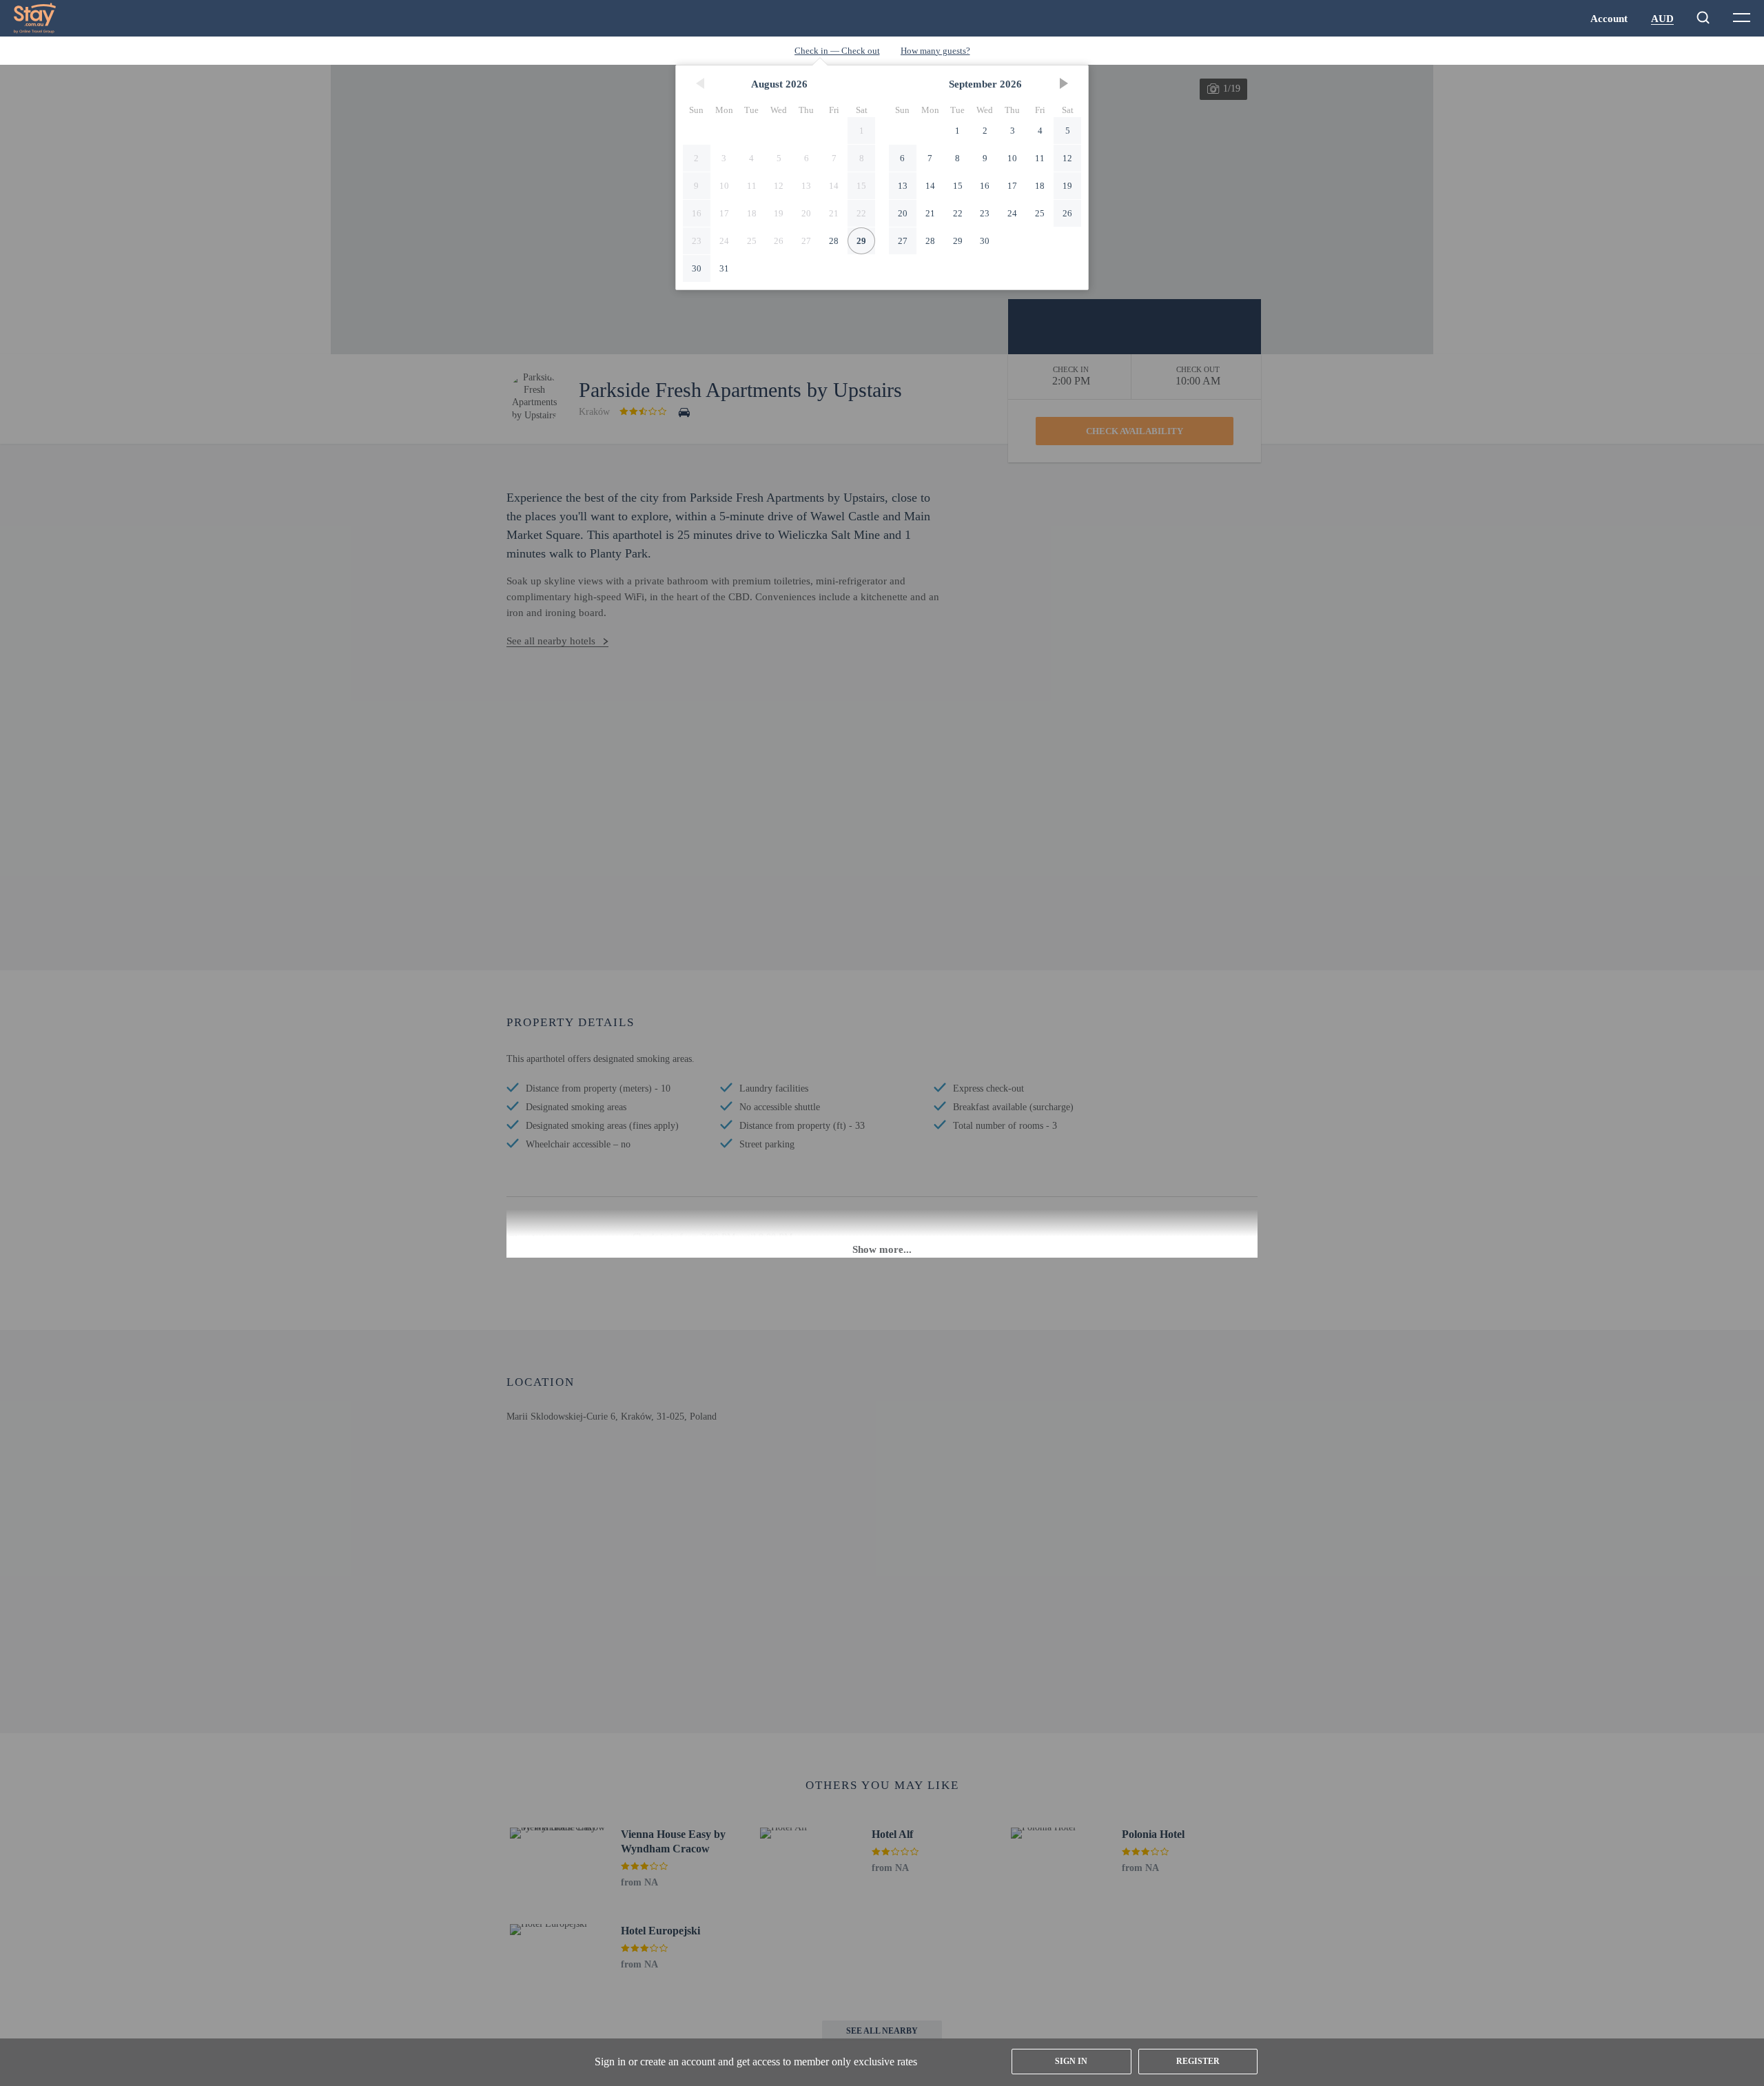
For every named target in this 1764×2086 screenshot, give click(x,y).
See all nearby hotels (551, 641)
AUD (1662, 19)
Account (1609, 19)
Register (1198, 2061)
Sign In (1071, 2061)
